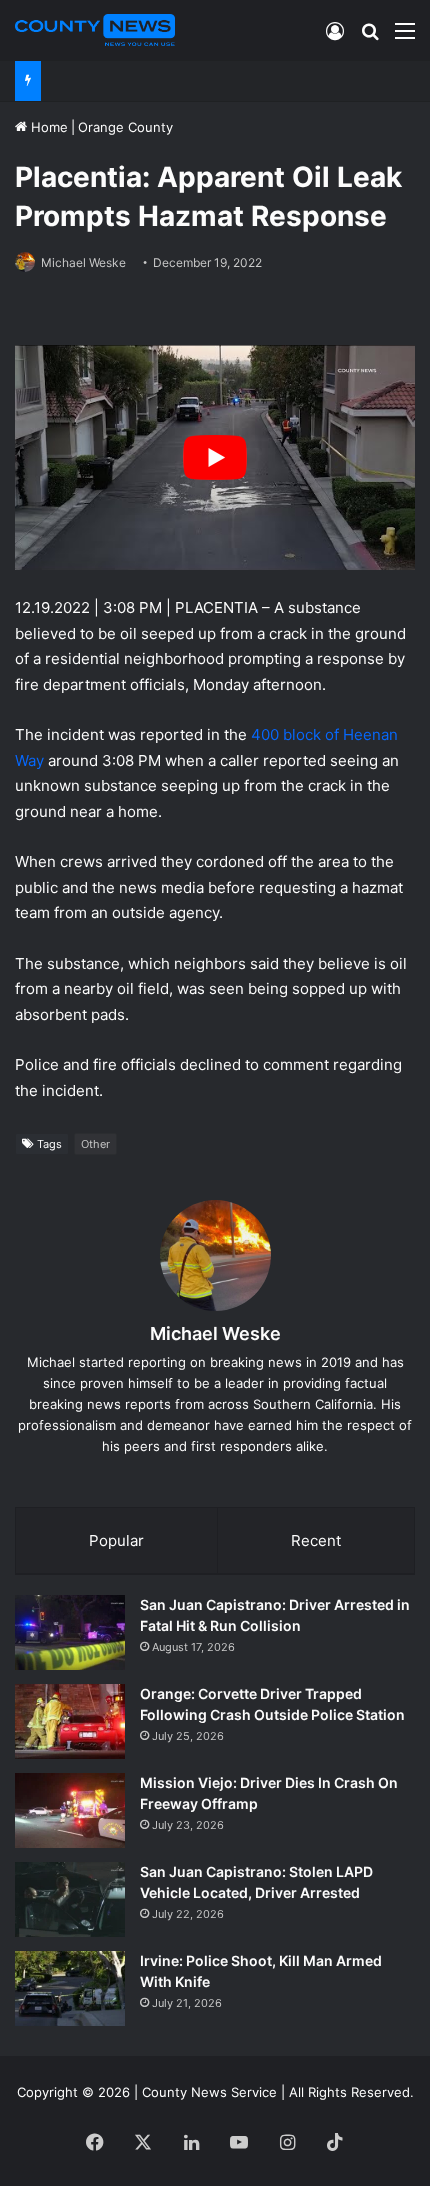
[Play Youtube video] (215, 457)
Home (47, 127)
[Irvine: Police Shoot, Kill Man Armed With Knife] (70, 1988)
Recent (316, 1540)
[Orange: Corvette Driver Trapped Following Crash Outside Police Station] (70, 1721)
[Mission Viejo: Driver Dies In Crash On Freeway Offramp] (70, 1810)
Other (95, 1144)
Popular (116, 1540)
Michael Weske (83, 262)
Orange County (125, 127)
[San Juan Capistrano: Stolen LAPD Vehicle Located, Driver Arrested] (70, 1899)
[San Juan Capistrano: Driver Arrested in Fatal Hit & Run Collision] (70, 1632)
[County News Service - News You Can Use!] (95, 30)
